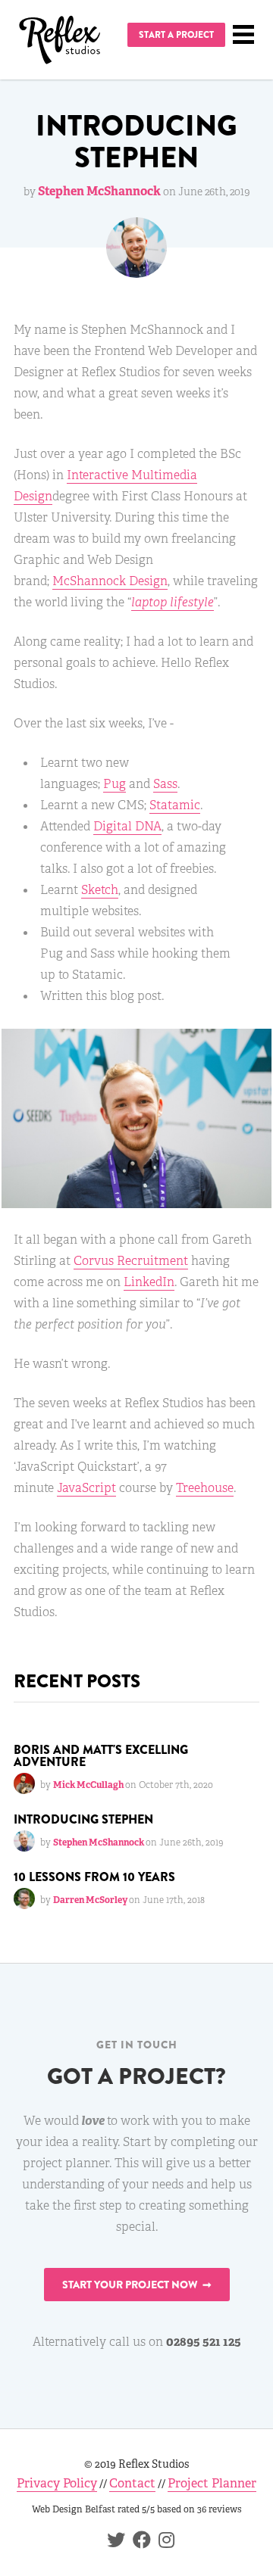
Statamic (175, 805)
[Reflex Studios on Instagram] (163, 2542)
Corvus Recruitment (131, 1261)
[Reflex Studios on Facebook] (138, 2542)
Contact (132, 2483)
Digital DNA (127, 826)
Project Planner (212, 2483)
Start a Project (176, 35)
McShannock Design (110, 581)
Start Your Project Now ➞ (137, 2285)
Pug (115, 784)
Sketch (100, 890)
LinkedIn (149, 1282)
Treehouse (205, 1488)
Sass (165, 784)
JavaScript (86, 1488)
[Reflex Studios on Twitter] (112, 2542)
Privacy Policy (57, 2483)
